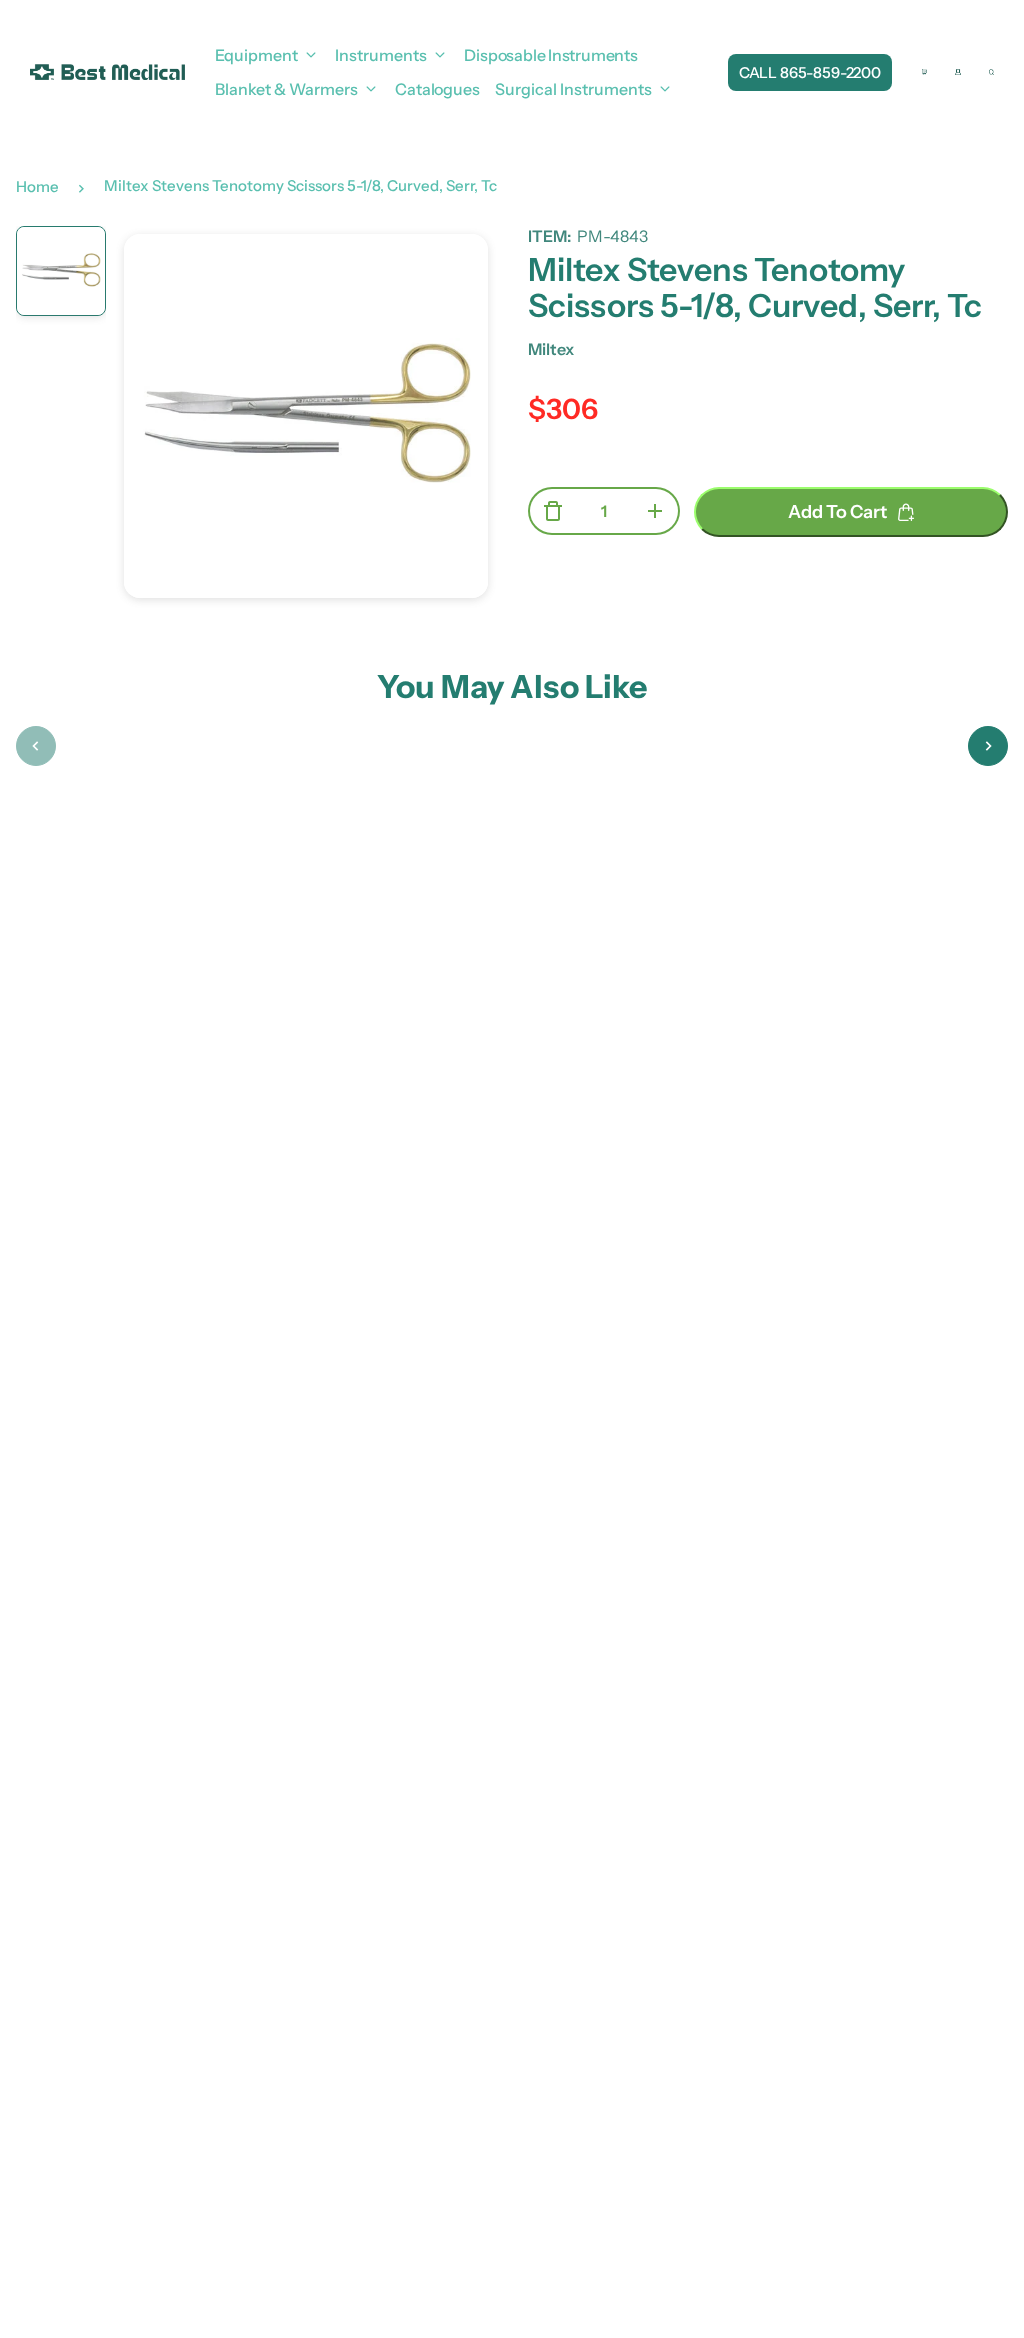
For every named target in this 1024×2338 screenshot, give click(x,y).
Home (37, 186)
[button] (36, 746)
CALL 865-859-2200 (810, 72)
